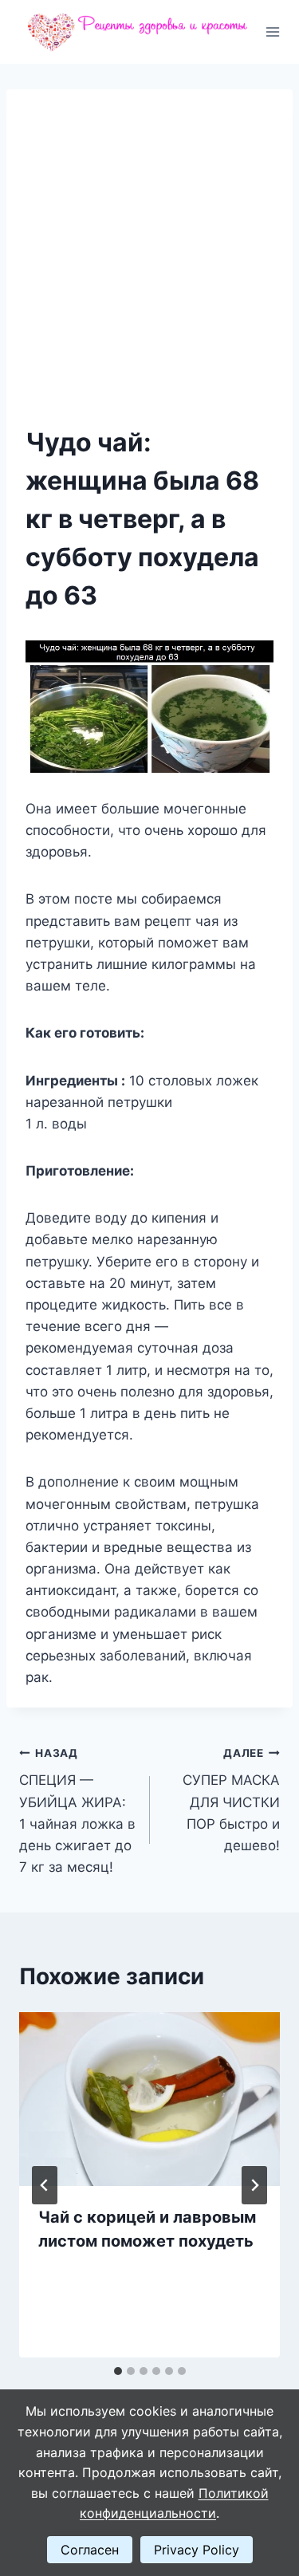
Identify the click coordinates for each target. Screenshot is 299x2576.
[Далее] (254, 2185)
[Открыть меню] (273, 32)
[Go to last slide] (45, 2185)
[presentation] (149, 2099)
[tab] (118, 2371)
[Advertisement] (149, 266)
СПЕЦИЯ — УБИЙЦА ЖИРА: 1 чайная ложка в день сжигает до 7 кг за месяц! (77, 1811)
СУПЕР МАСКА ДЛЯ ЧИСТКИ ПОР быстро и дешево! (231, 1800)
